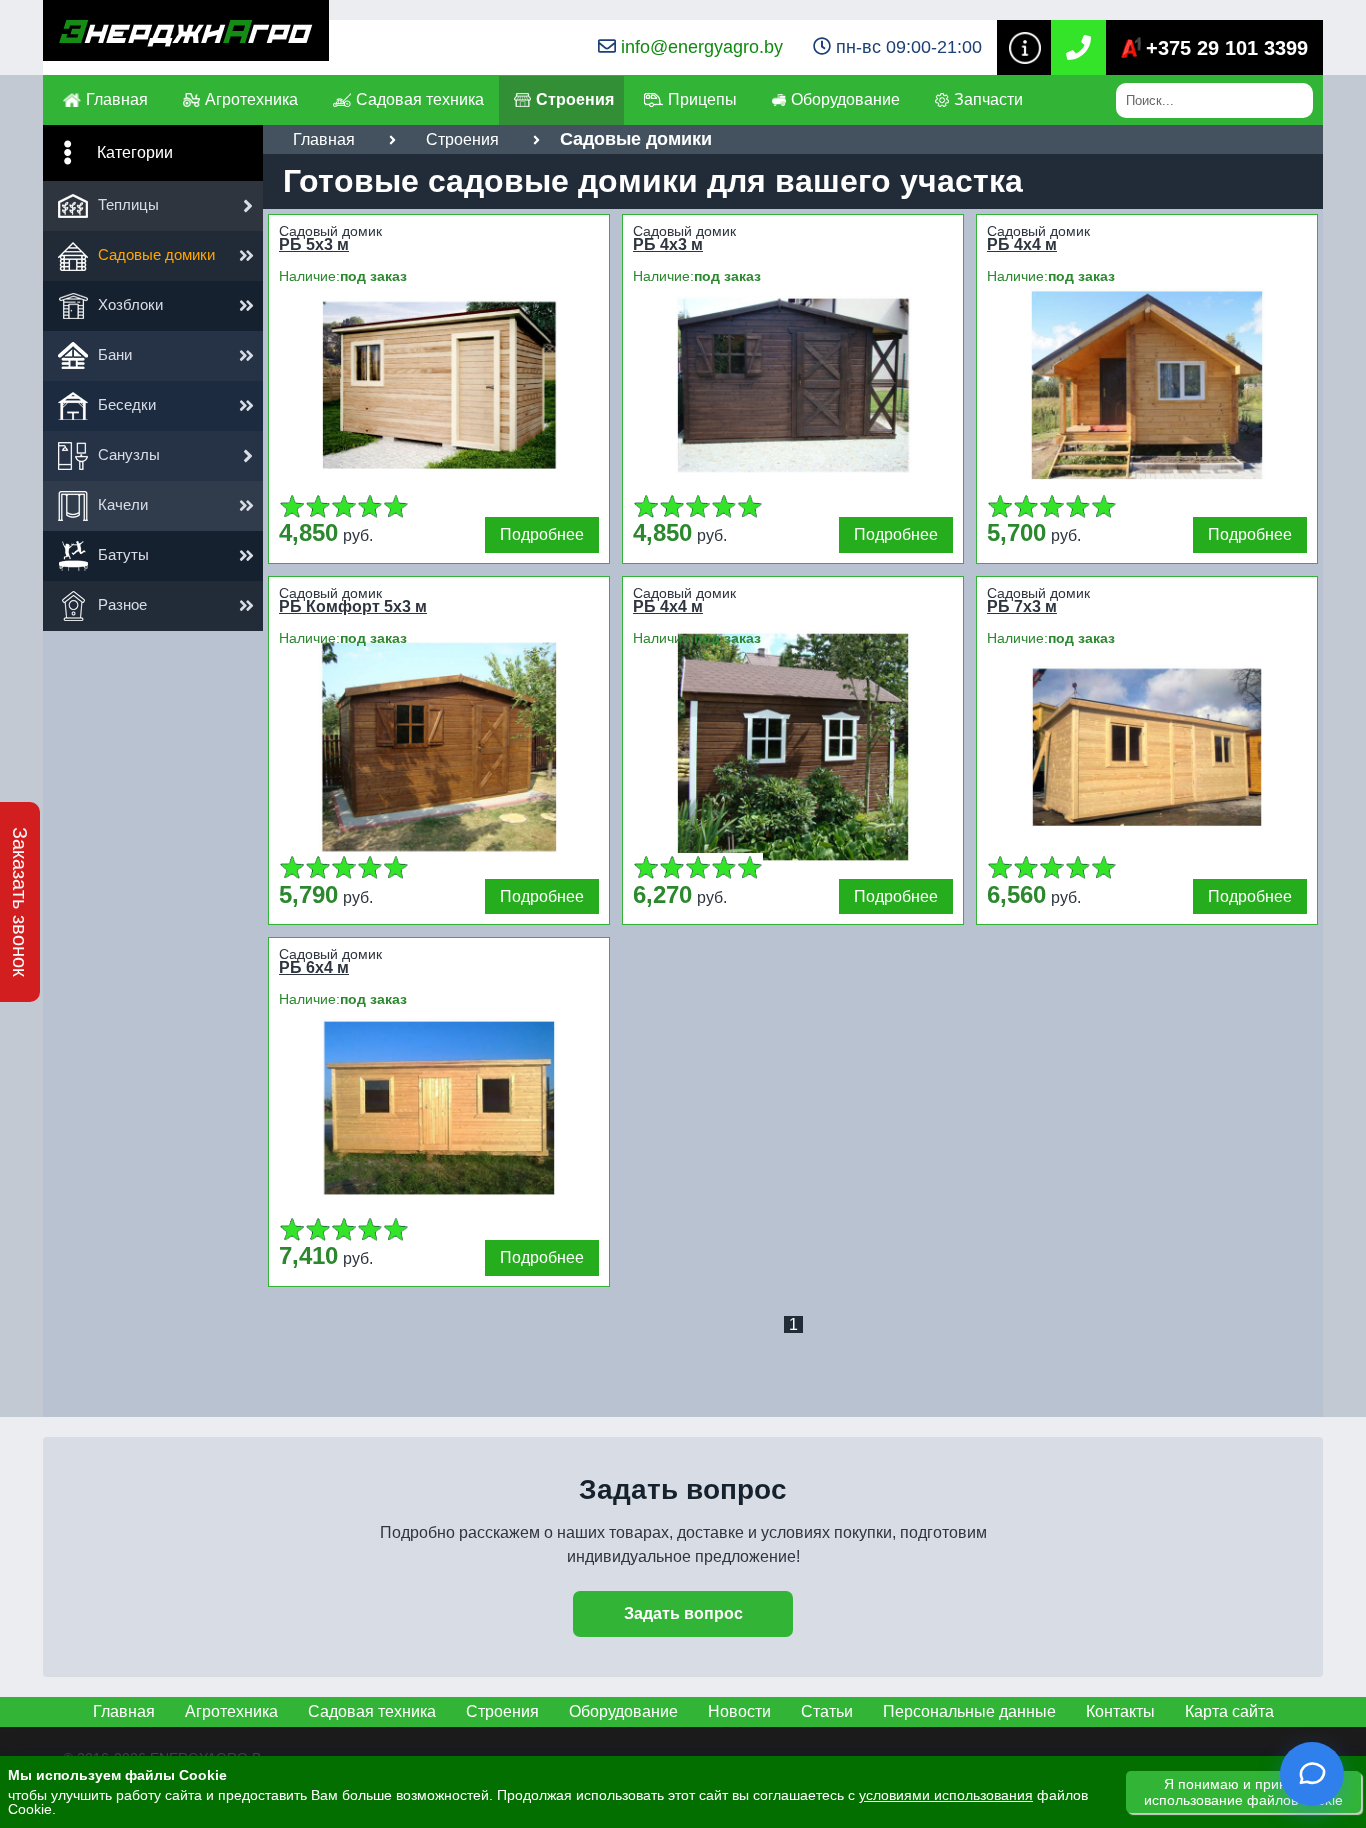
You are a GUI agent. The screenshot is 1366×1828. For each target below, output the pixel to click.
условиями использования (946, 1795)
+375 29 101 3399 (1227, 48)
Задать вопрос (683, 1613)
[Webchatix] (1312, 1774)
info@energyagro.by (702, 47)
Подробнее (542, 534)
